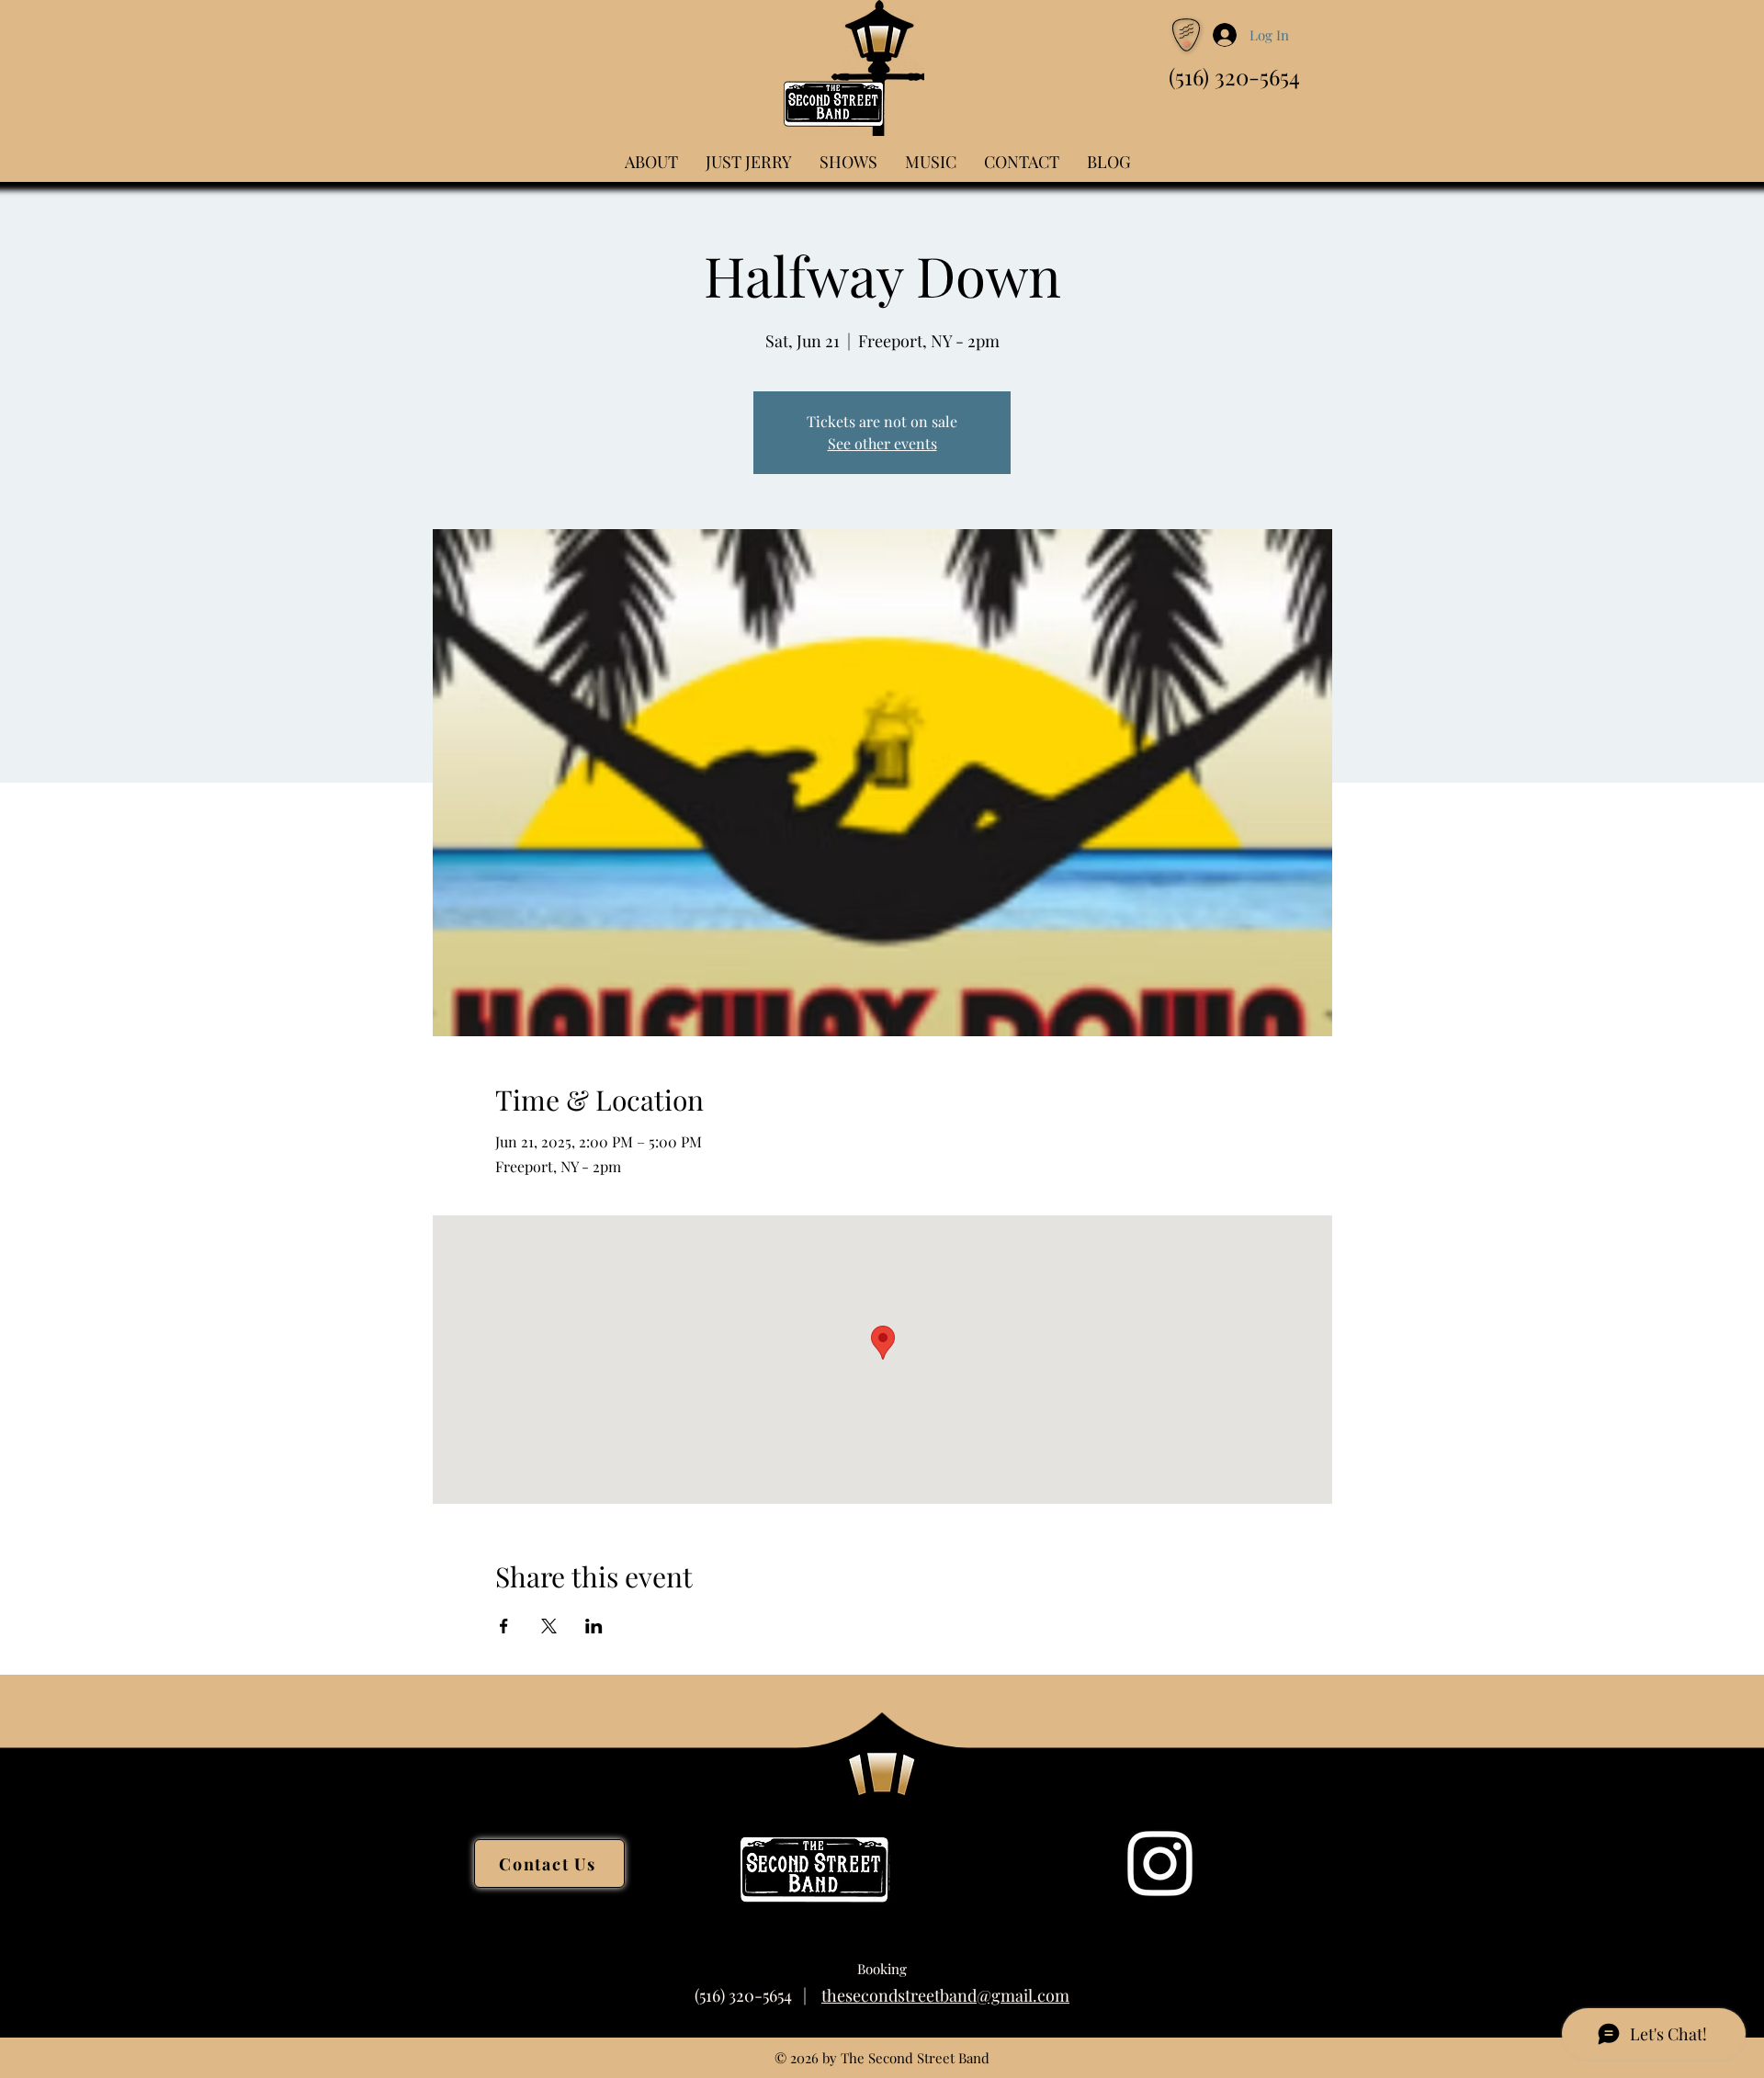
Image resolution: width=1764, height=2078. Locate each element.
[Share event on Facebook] (504, 1626)
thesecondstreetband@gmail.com (945, 1995)
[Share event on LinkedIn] (594, 1626)
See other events (882, 443)
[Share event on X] (549, 1626)
